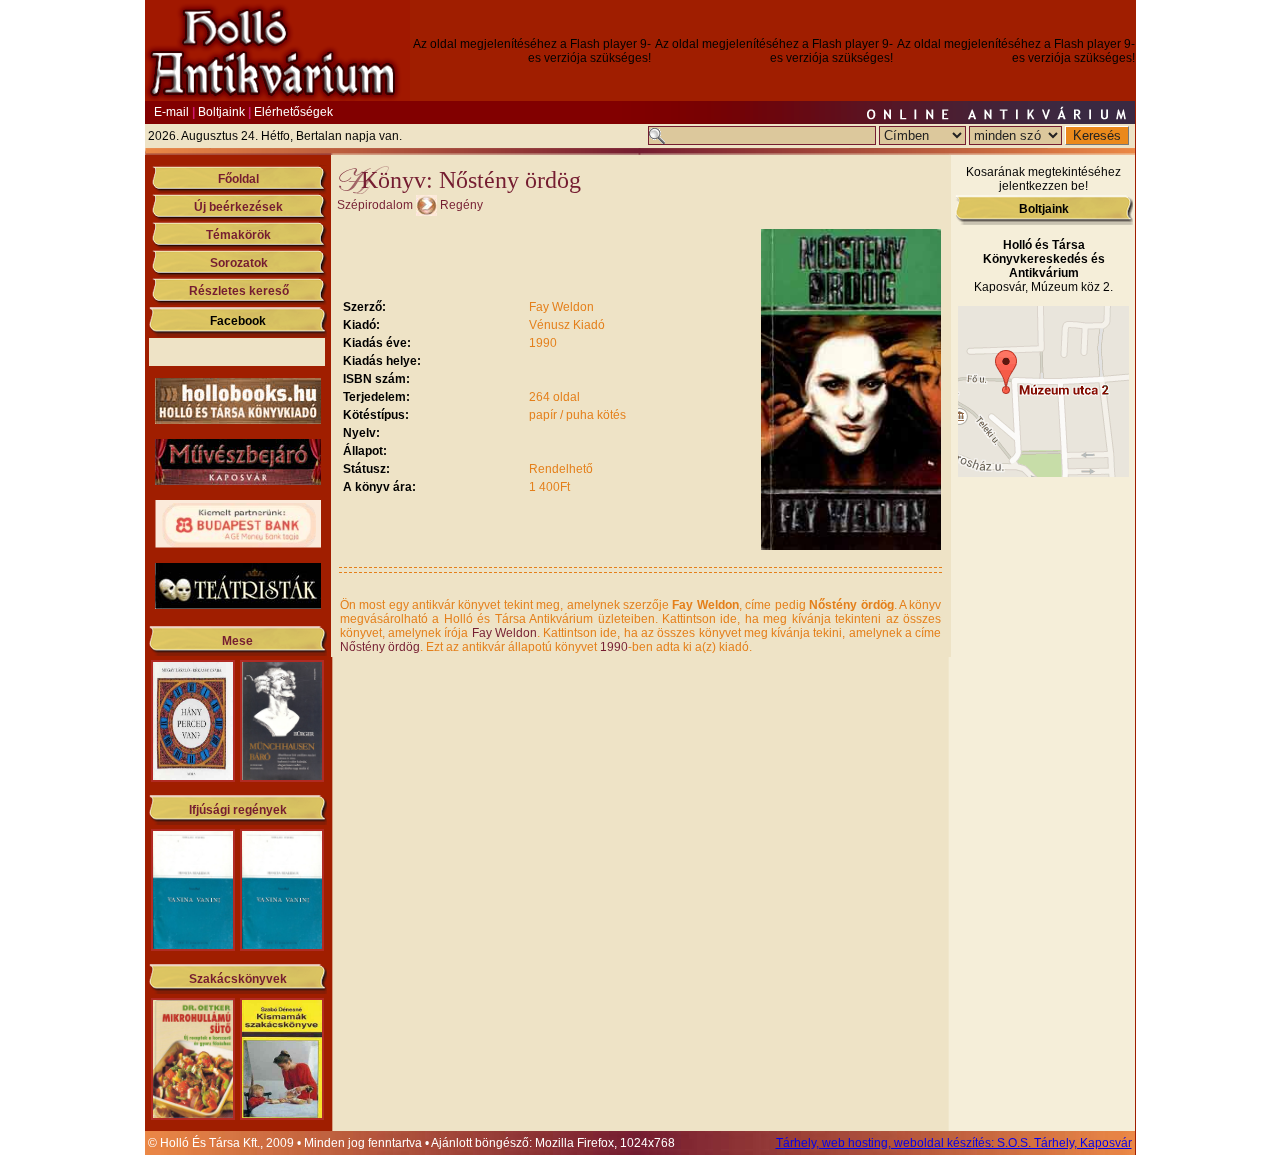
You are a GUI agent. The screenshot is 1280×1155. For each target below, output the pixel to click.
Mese (237, 641)
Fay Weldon (504, 633)
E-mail (171, 112)
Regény (461, 205)
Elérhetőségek (293, 112)
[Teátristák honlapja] (238, 605)
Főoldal (238, 179)
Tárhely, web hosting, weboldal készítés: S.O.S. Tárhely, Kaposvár (954, 1143)
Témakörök (238, 235)
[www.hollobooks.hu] (238, 420)
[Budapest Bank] (238, 544)
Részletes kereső (239, 291)
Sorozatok (239, 263)
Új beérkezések (238, 207)
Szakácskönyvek (238, 979)
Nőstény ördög (380, 647)
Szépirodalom (375, 205)
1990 (614, 647)
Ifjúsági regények (238, 810)
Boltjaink (221, 112)
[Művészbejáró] (238, 481)
